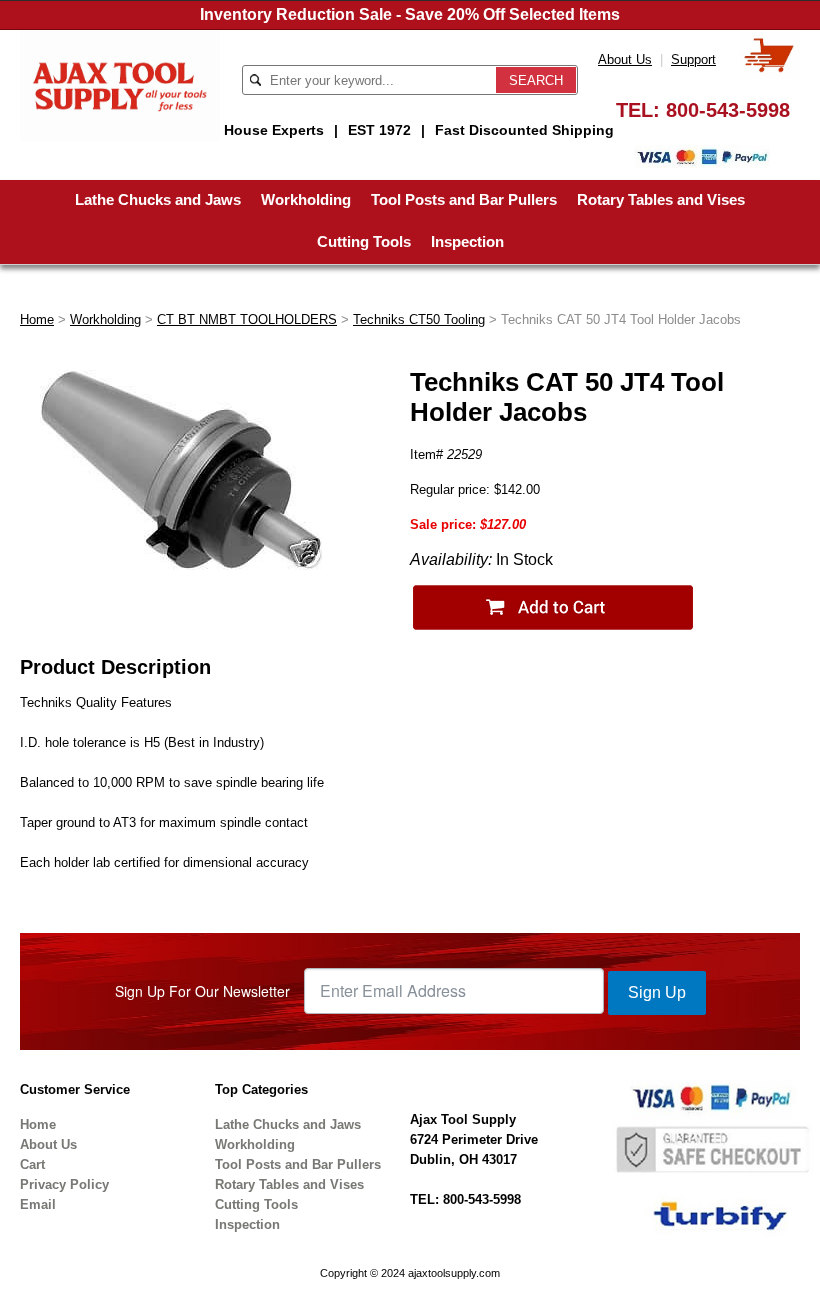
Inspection (467, 241)
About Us (625, 59)
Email (38, 1204)
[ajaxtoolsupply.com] (120, 84)
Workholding (306, 199)
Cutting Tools (364, 241)
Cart (32, 1164)
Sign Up (657, 992)
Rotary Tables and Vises (661, 199)
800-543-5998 (728, 110)
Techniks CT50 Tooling (419, 319)
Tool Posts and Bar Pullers (464, 199)
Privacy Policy (64, 1184)
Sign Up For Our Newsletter (202, 991)
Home (37, 319)
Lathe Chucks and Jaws (158, 199)
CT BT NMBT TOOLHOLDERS (247, 319)
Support (693, 59)
